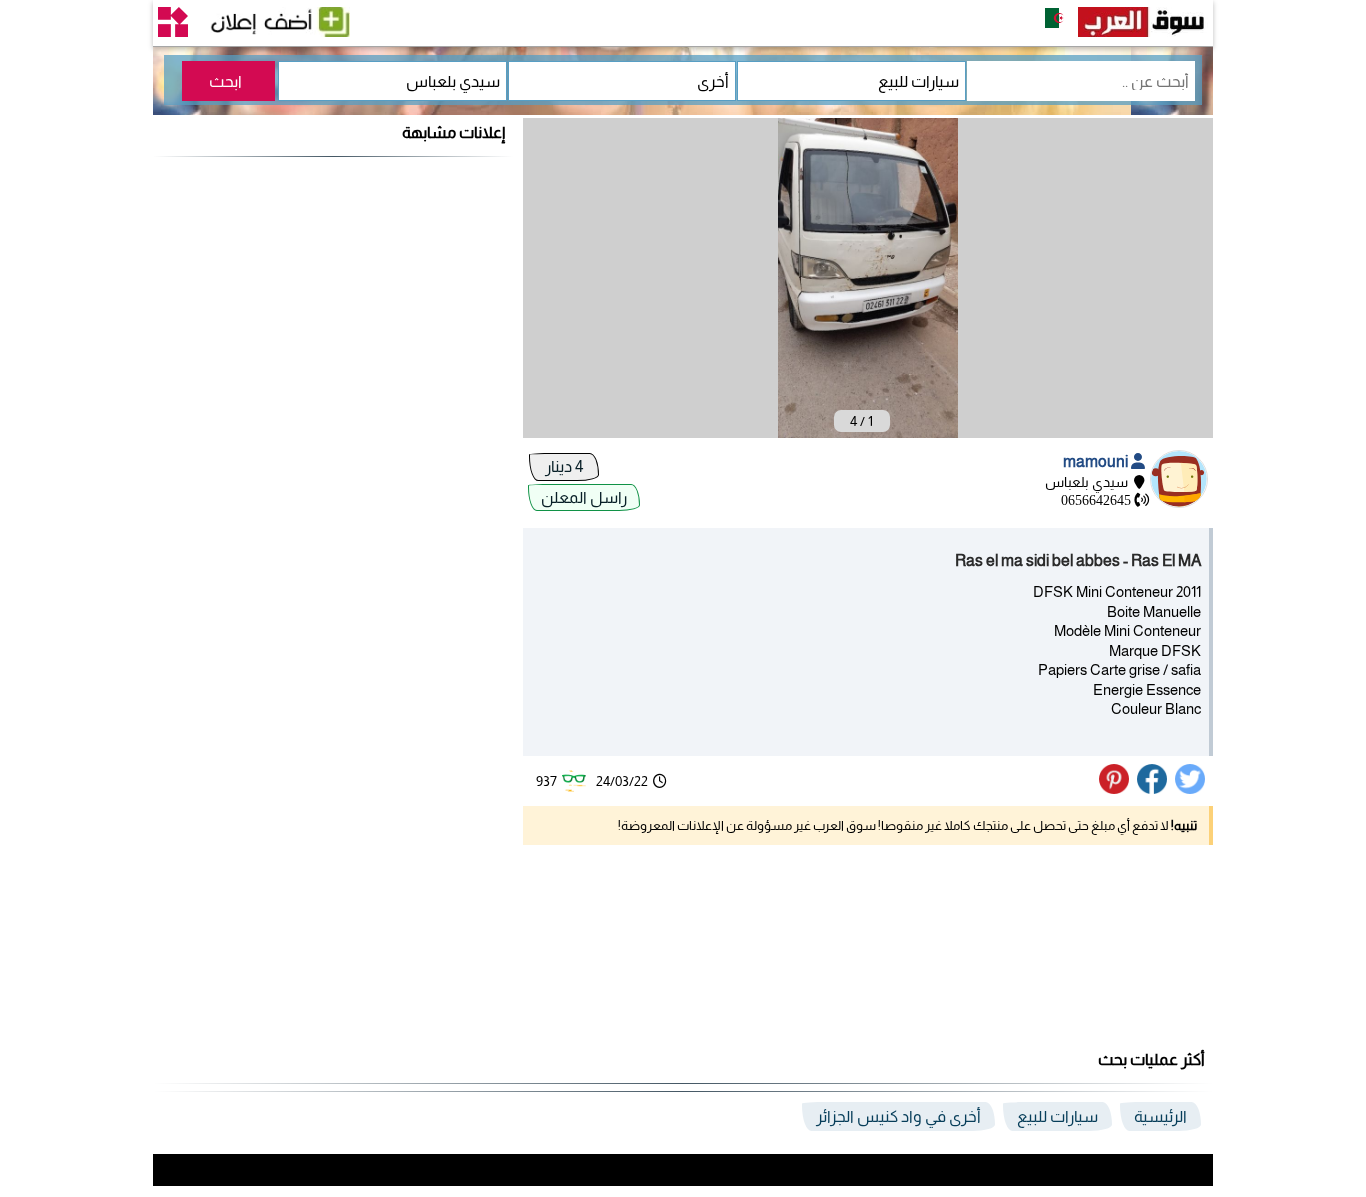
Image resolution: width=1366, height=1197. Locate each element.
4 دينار (564, 466)
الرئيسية (1160, 1116)
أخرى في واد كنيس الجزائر (898, 1116)
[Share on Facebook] (1153, 789)
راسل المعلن (584, 497)
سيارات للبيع (1057, 1116)
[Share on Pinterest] (1116, 789)
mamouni (1097, 461)
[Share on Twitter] (1191, 789)
